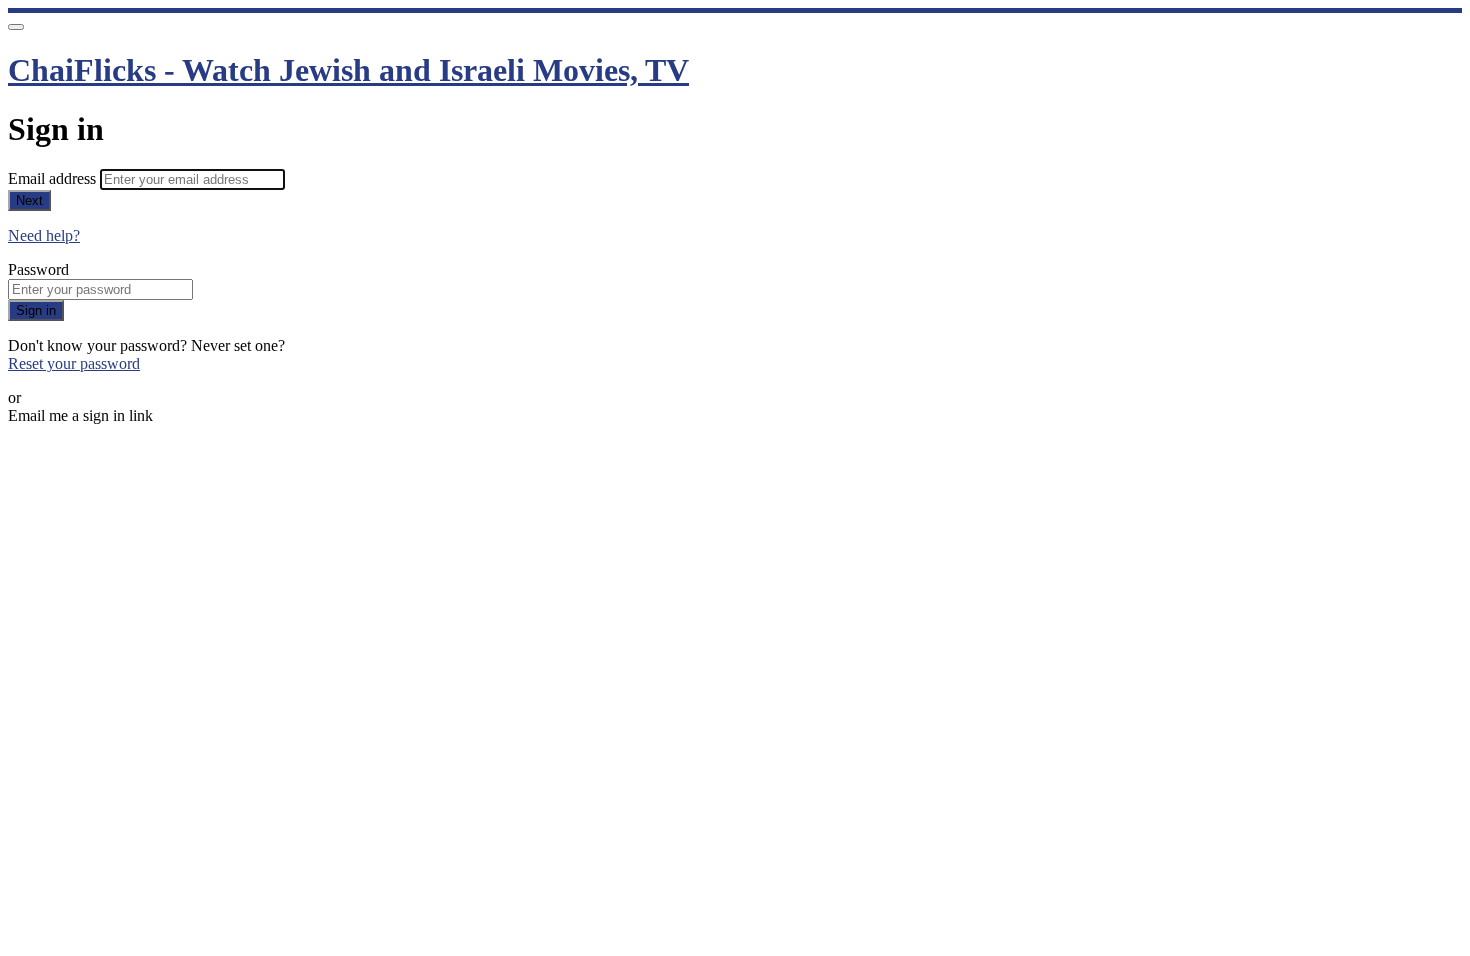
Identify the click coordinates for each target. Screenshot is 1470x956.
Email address (54, 178)
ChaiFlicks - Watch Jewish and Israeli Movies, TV (348, 70)
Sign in (36, 310)
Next (29, 200)
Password (38, 269)
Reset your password (74, 363)
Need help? (44, 235)
